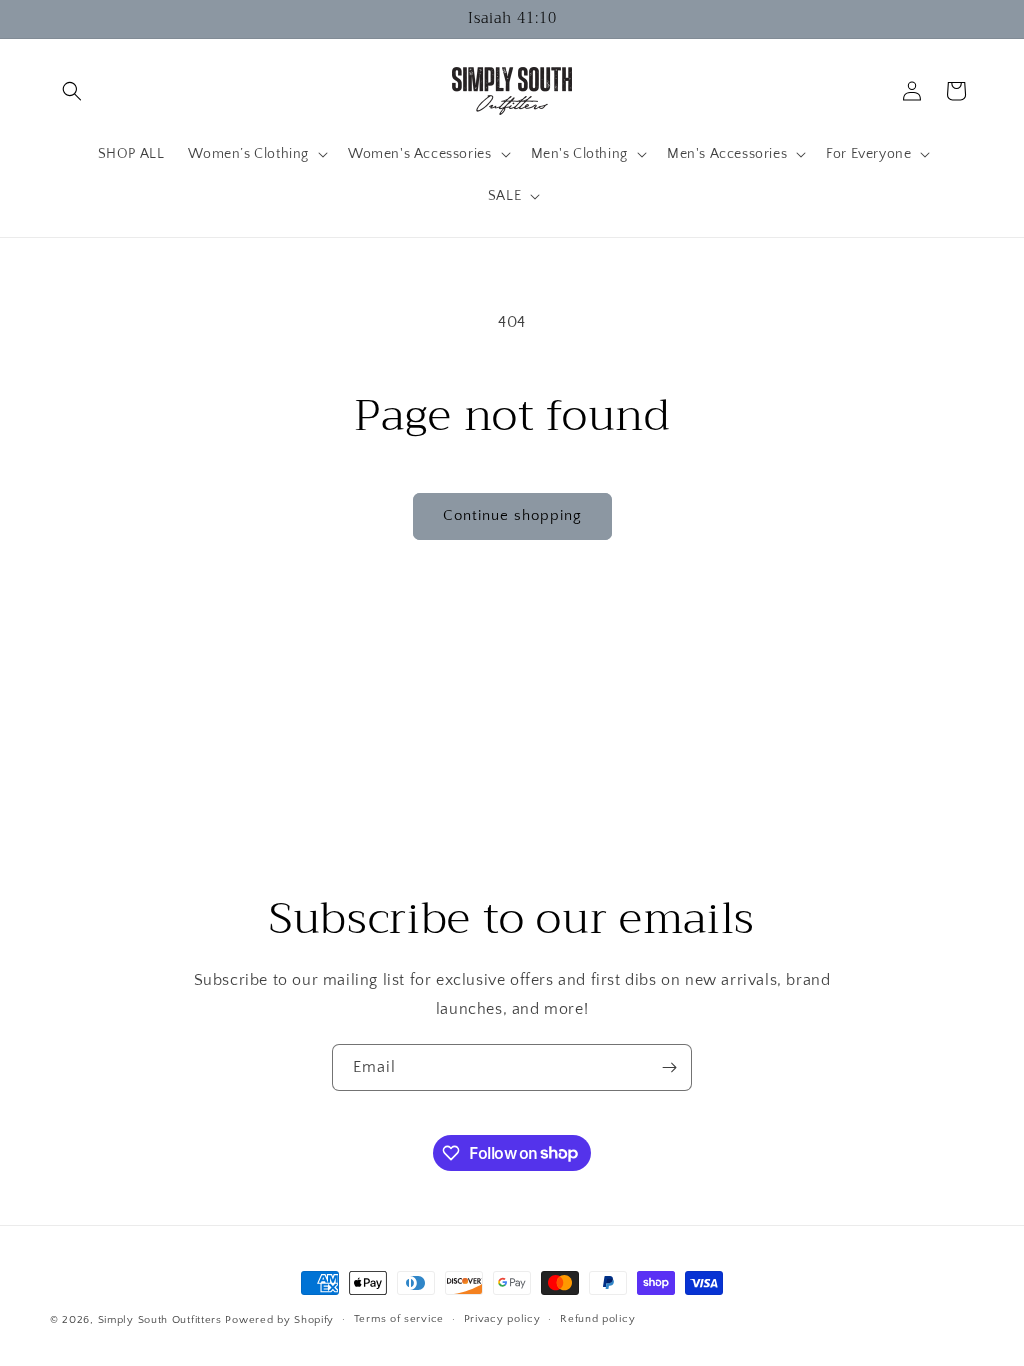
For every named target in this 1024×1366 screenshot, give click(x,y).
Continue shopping (512, 515)
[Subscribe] (669, 1067)
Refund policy (597, 1319)
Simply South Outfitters (160, 1320)
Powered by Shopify (279, 1320)
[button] (72, 91)
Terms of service (399, 1319)
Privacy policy (502, 1319)
